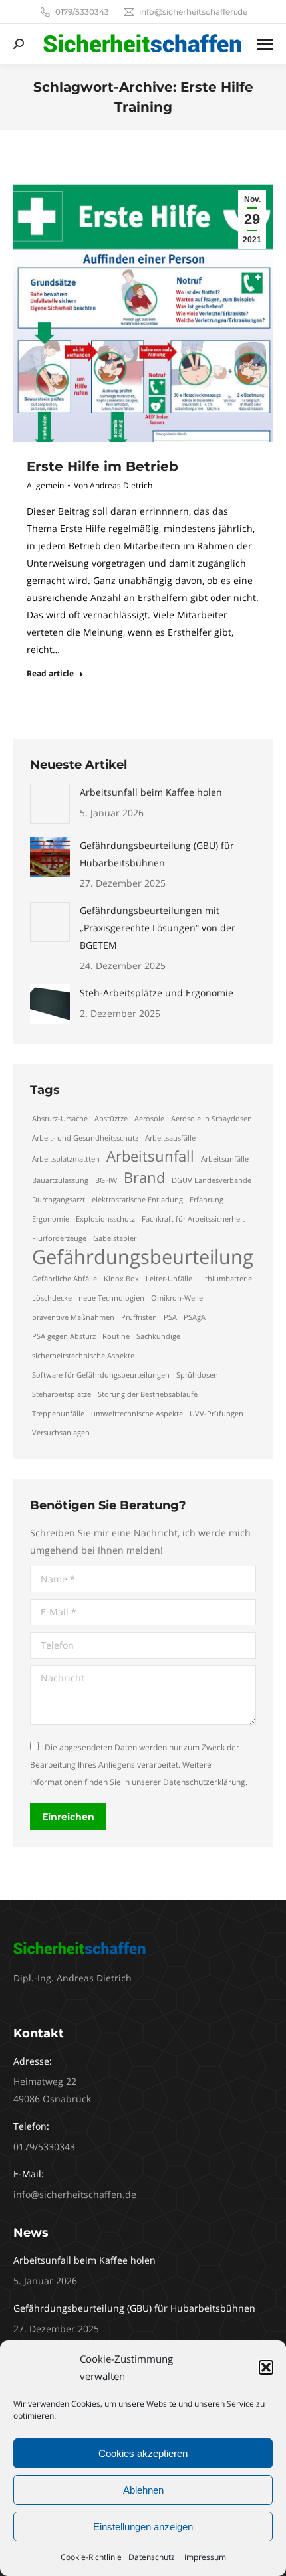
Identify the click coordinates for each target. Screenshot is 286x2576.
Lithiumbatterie (225, 1279)
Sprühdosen (197, 1375)
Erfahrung (207, 1200)
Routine (116, 1336)
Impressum (205, 2557)
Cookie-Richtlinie (91, 2557)
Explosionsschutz (105, 1219)
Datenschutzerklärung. (205, 1782)
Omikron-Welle (177, 1298)
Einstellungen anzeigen (143, 2527)
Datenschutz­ (152, 2557)
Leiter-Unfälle (169, 1279)
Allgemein (45, 485)
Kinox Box (121, 1279)
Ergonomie (51, 1219)
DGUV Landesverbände (212, 1180)
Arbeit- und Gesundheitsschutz (85, 1138)
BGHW (106, 1180)
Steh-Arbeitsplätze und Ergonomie (157, 993)
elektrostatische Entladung (137, 1200)
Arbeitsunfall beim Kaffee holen (151, 792)
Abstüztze (111, 1119)
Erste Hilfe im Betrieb (102, 466)
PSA (170, 1317)
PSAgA (195, 1317)
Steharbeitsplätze (62, 1394)
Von (113, 485)
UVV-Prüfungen (216, 1414)
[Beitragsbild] (50, 804)
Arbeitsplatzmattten (66, 1159)
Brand (144, 1178)
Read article (50, 674)
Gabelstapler (115, 1238)
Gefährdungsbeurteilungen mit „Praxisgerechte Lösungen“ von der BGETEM (158, 928)
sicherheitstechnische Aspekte (83, 1356)
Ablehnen (143, 2490)
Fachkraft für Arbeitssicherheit (193, 1219)
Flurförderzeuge (59, 1238)
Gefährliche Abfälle (65, 1279)
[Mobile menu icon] (265, 44)
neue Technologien (111, 1298)
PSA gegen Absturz (64, 1336)
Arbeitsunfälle (225, 1159)
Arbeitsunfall (150, 1156)
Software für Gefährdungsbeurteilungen (101, 1375)
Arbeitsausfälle (170, 1138)
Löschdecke (52, 1298)
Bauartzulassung (60, 1180)
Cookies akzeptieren (143, 2453)
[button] (266, 2367)
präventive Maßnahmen (73, 1317)
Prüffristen (139, 1317)
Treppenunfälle (58, 1414)
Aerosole (149, 1119)
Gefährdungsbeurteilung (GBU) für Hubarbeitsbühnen (157, 854)
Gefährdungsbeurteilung (143, 1257)
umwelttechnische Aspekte (137, 1414)
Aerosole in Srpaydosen (212, 1119)
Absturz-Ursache (60, 1119)
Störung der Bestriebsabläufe (148, 1394)
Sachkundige (158, 1336)
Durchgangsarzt (59, 1200)
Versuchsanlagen (61, 1433)
